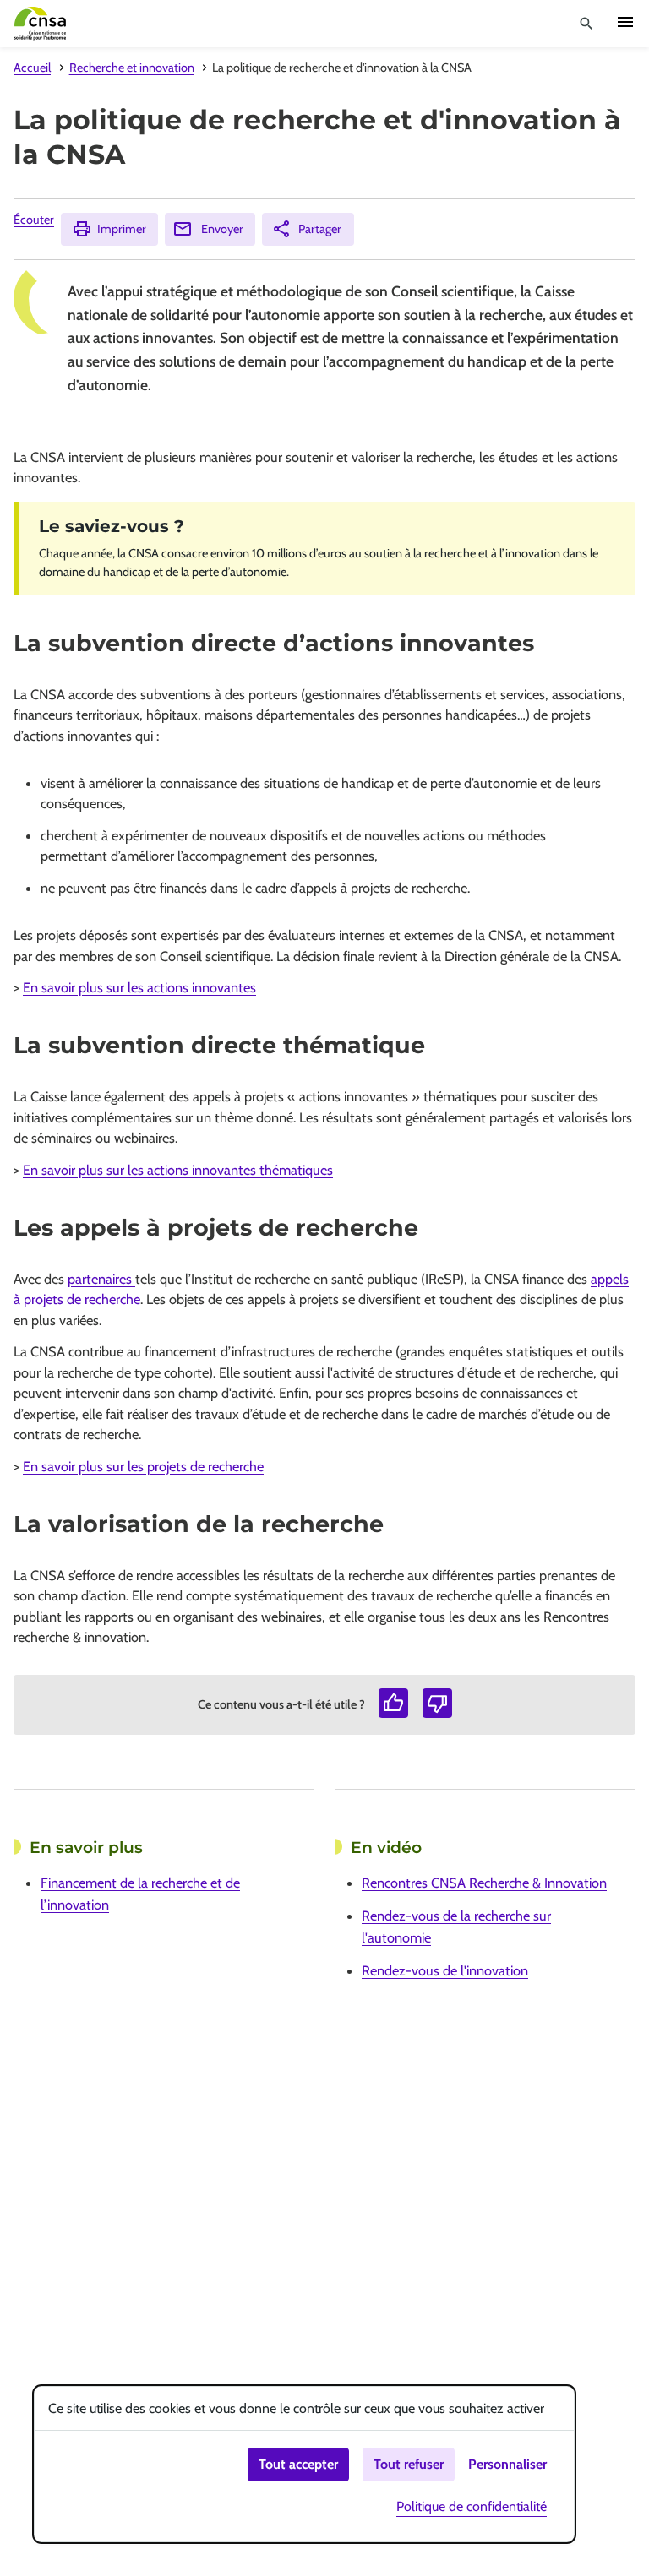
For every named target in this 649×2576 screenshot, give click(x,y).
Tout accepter (298, 2464)
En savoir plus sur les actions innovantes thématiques (178, 1170)
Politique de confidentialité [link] (472, 2506)
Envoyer (222, 229)
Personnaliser (507, 2464)
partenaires (101, 1279)
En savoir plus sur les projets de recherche (143, 1466)
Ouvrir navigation (625, 22)
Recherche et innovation (132, 68)
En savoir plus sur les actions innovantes (139, 987)
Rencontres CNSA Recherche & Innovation (484, 1883)
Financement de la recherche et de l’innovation (140, 1894)
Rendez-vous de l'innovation (445, 1970)
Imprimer (122, 229)
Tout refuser (409, 2464)
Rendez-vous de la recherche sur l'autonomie (456, 1927)
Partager (320, 229)
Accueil (32, 68)
